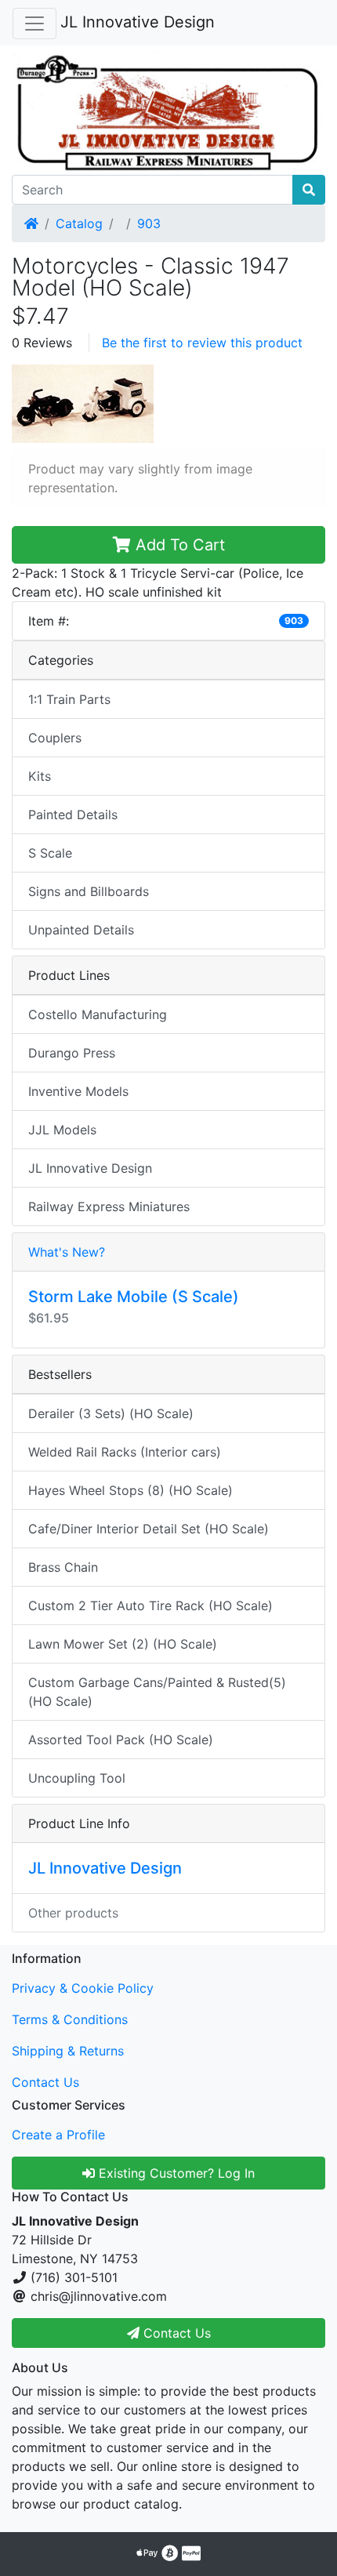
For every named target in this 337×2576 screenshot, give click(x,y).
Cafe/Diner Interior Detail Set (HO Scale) (149, 1529)
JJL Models (62, 1130)
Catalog (79, 223)
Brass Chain (63, 1567)
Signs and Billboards (89, 891)
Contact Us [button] (175, 2333)
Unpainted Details (81, 930)
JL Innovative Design (138, 22)
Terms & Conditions (70, 2019)
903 (149, 223)
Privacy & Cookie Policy (83, 1988)
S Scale (50, 853)
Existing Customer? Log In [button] (175, 2173)
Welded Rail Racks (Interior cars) (125, 1452)
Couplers (55, 738)
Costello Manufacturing (98, 1014)
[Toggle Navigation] (34, 24)
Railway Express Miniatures (109, 1206)
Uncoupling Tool (77, 1778)
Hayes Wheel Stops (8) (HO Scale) (130, 1490)
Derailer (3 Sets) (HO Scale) (111, 1413)
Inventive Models (78, 1091)
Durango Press (72, 1053)
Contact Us (45, 2082)
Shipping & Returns (68, 2051)
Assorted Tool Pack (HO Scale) (121, 1740)
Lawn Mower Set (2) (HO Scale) (123, 1644)
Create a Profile (58, 2135)
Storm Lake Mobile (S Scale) (134, 1297)
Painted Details (73, 815)
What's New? (67, 1252)
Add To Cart (178, 545)
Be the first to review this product (202, 343)
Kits (40, 776)
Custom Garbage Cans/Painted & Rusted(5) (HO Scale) (157, 1692)
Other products (73, 1913)
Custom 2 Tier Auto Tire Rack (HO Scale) (150, 1605)
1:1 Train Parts (69, 699)
